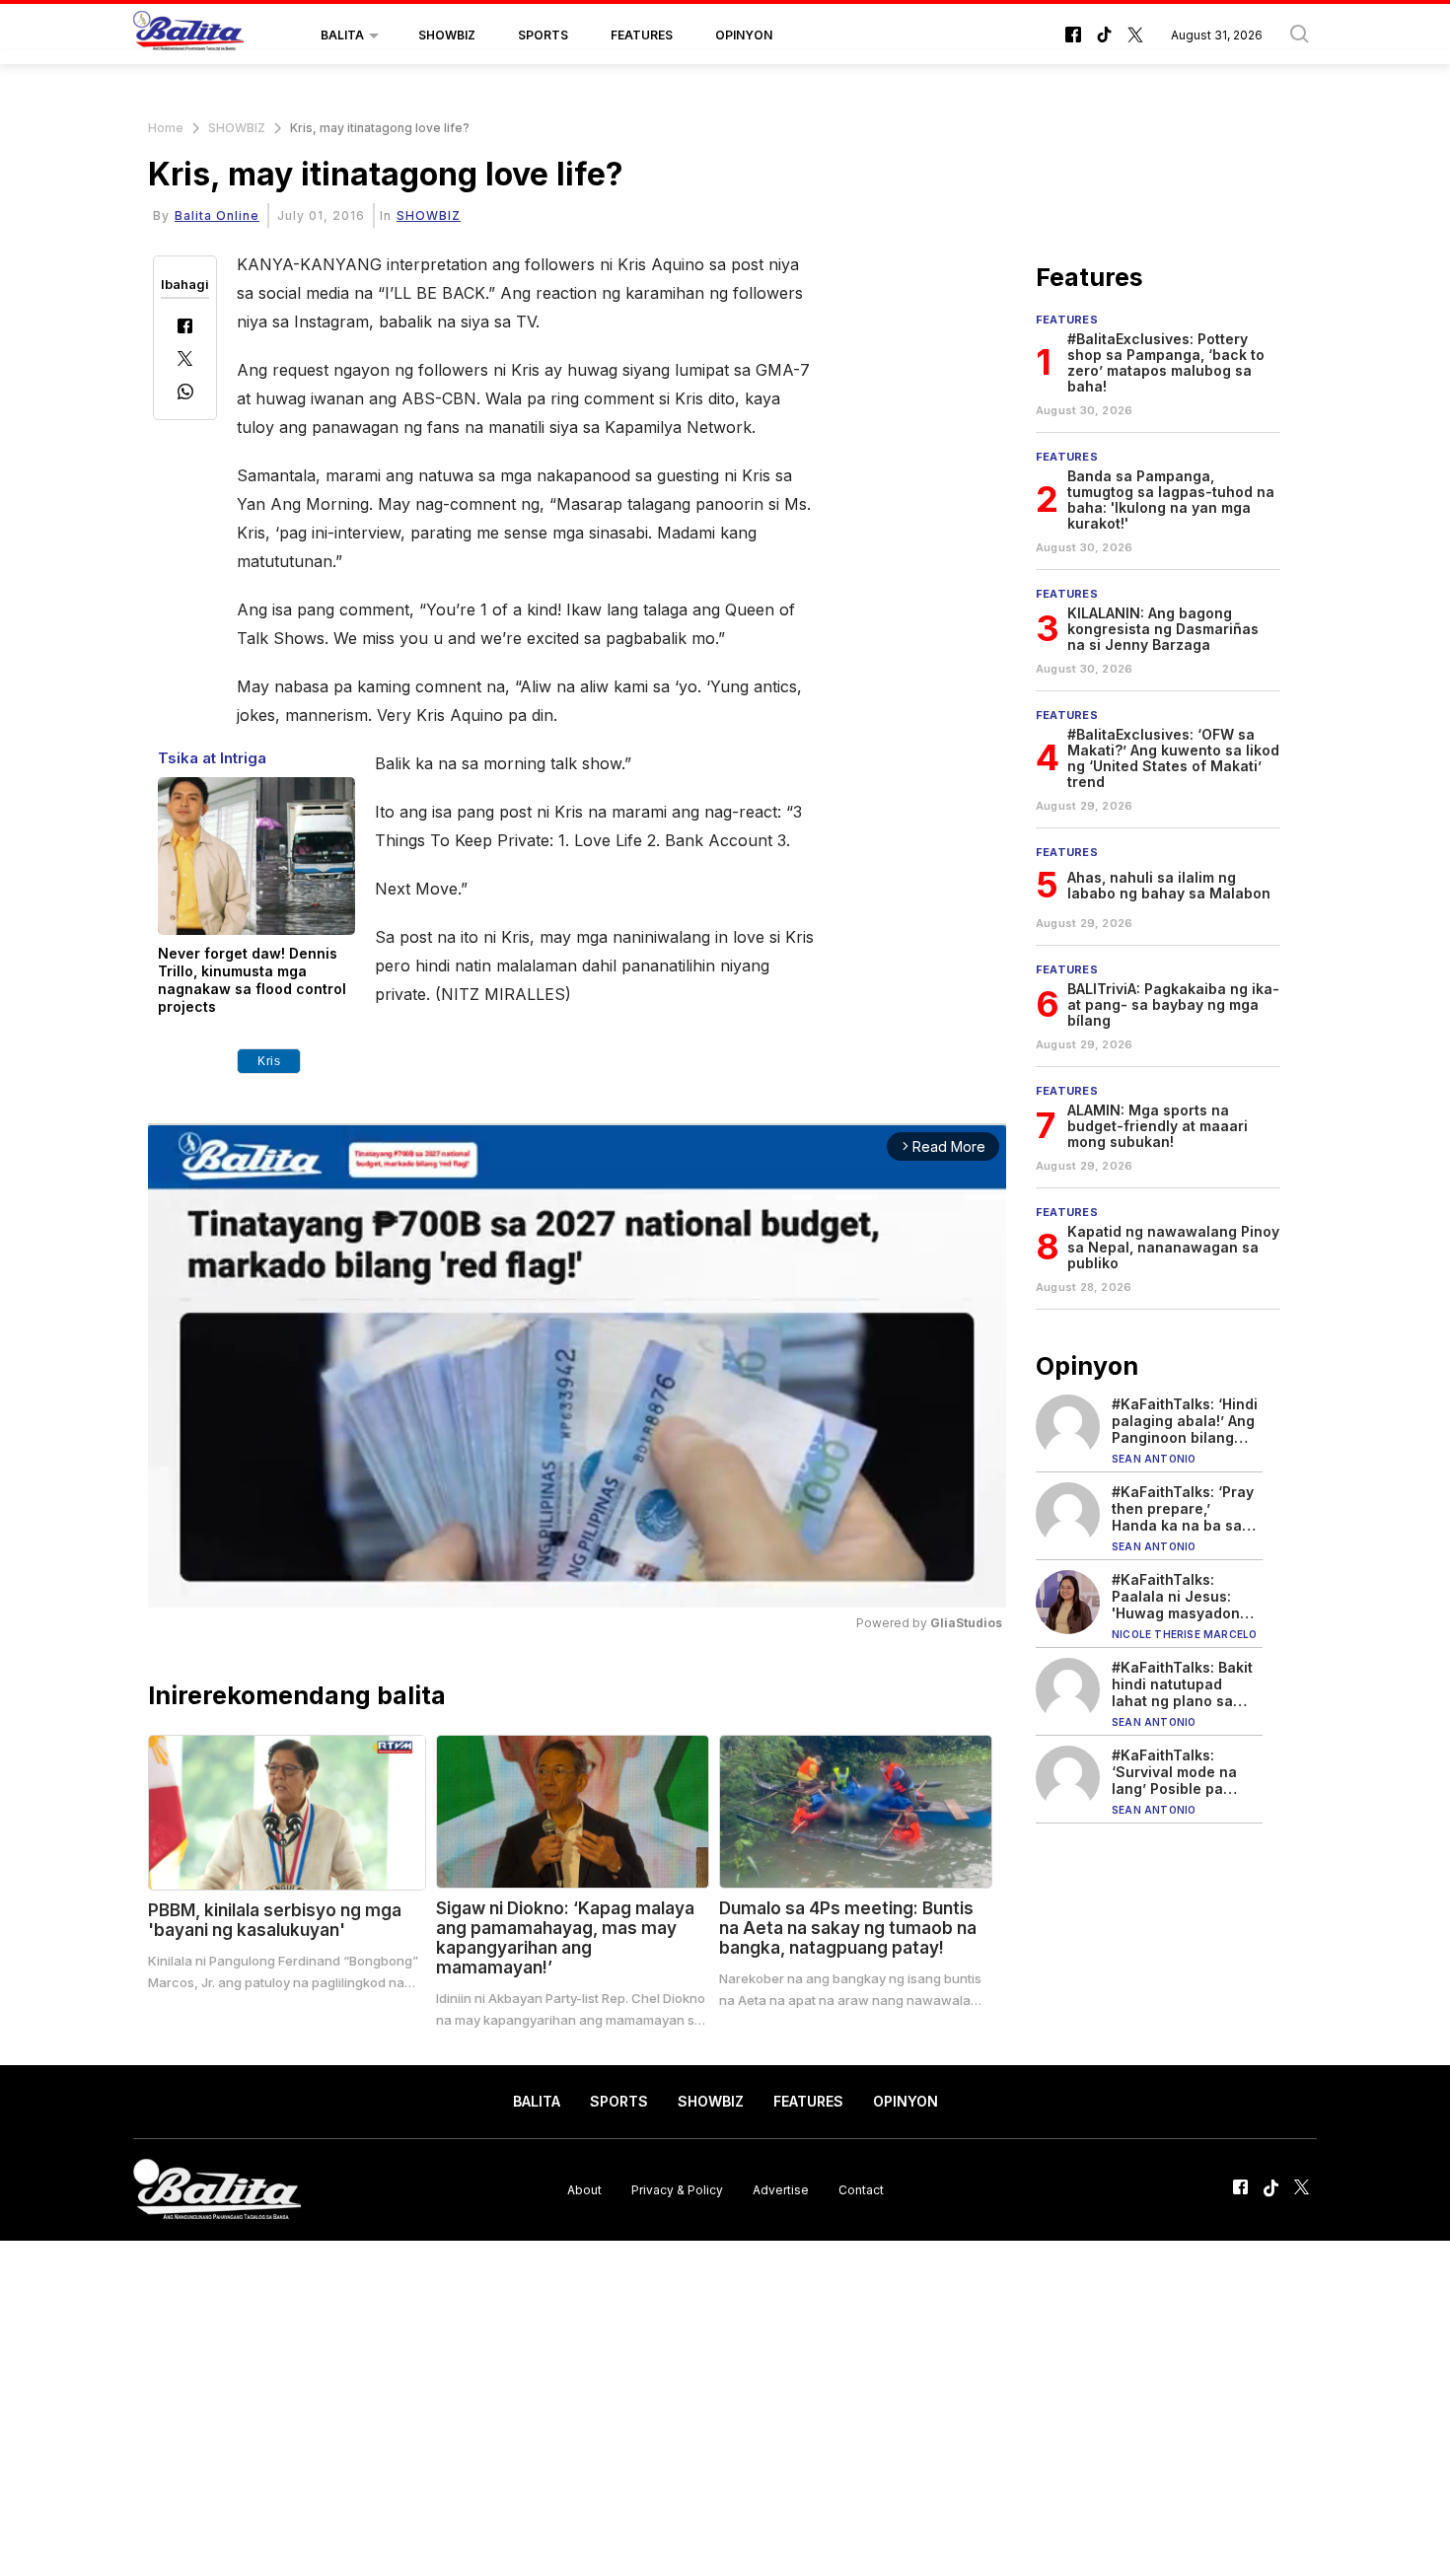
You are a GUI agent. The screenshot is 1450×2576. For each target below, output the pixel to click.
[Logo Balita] (188, 36)
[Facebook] (185, 328)
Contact (861, 2189)
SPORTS (543, 35)
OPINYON (744, 35)
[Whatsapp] (185, 394)
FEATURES (642, 35)
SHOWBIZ (447, 35)
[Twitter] (185, 360)
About (584, 2189)
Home (166, 128)
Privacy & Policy (677, 2189)
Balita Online (217, 215)
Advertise (781, 2189)
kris (269, 1061)
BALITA (342, 35)
